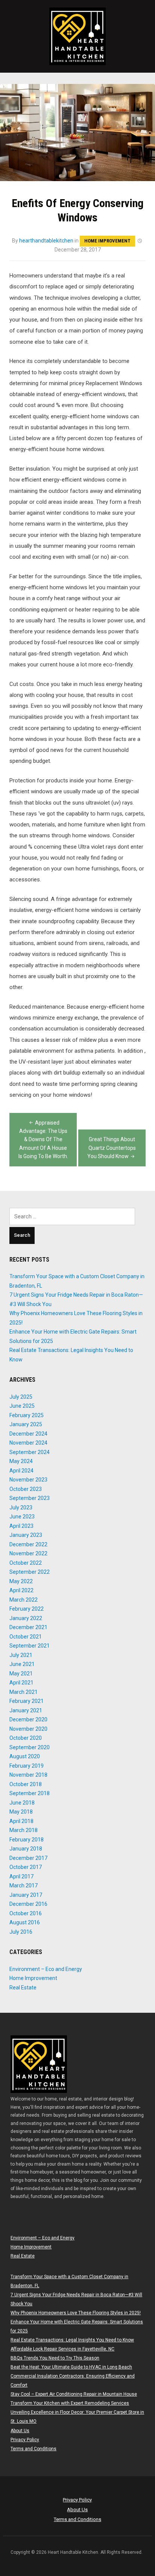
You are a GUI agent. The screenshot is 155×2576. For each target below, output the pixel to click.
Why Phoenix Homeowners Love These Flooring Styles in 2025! (76, 2313)
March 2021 (24, 1692)
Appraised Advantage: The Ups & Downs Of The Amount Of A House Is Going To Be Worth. (43, 1140)
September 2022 (30, 1572)
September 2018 (30, 1793)
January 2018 (26, 1849)
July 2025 (21, 1397)
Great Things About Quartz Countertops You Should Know (112, 1148)
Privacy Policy (25, 2440)
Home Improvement (107, 241)
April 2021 (21, 1683)
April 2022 (21, 1590)
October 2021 (26, 1637)
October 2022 (26, 1563)
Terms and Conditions (33, 2449)
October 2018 (26, 1784)
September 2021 (30, 1646)
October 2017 (26, 1867)
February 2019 (27, 1766)
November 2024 (28, 1443)
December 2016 (28, 1904)
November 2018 (28, 1775)
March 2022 (24, 1600)
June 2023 (22, 1517)
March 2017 (24, 1886)
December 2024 (28, 1434)
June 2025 (22, 1406)
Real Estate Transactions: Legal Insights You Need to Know (72, 2340)
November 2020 (28, 1729)
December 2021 (28, 1627)
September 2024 (30, 1452)
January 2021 (26, 1710)
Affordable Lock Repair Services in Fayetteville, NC (62, 2349)
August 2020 (25, 1756)
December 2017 (28, 1858)
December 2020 (28, 1719)
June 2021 (22, 1664)
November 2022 (28, 1553)
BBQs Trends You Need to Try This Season (55, 2358)
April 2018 (21, 1821)
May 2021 (21, 1674)
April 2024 (21, 1471)
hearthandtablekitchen (46, 241)
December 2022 (28, 1544)
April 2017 (21, 1876)
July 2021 (21, 1655)
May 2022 (21, 1581)
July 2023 (21, 1507)
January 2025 (26, 1424)
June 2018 (22, 1803)
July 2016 (21, 1932)
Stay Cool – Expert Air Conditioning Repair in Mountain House (74, 2394)
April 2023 (21, 1526)
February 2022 (27, 1609)
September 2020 (30, 1747)
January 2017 (26, 1895)
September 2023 (30, 1498)
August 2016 (25, 1922)
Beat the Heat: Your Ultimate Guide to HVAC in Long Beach (71, 2367)
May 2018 (21, 1812)
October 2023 (26, 1489)
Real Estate (23, 1988)
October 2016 (26, 1913)
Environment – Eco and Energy (46, 1969)
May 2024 (21, 1461)
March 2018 (24, 1830)
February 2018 (27, 1840)
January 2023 (26, 1535)
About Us (20, 2431)
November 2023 (28, 1480)
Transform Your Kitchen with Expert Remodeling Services (70, 2403)
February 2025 (27, 1415)
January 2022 (26, 1618)
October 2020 (26, 1738)
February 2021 (27, 1701)
